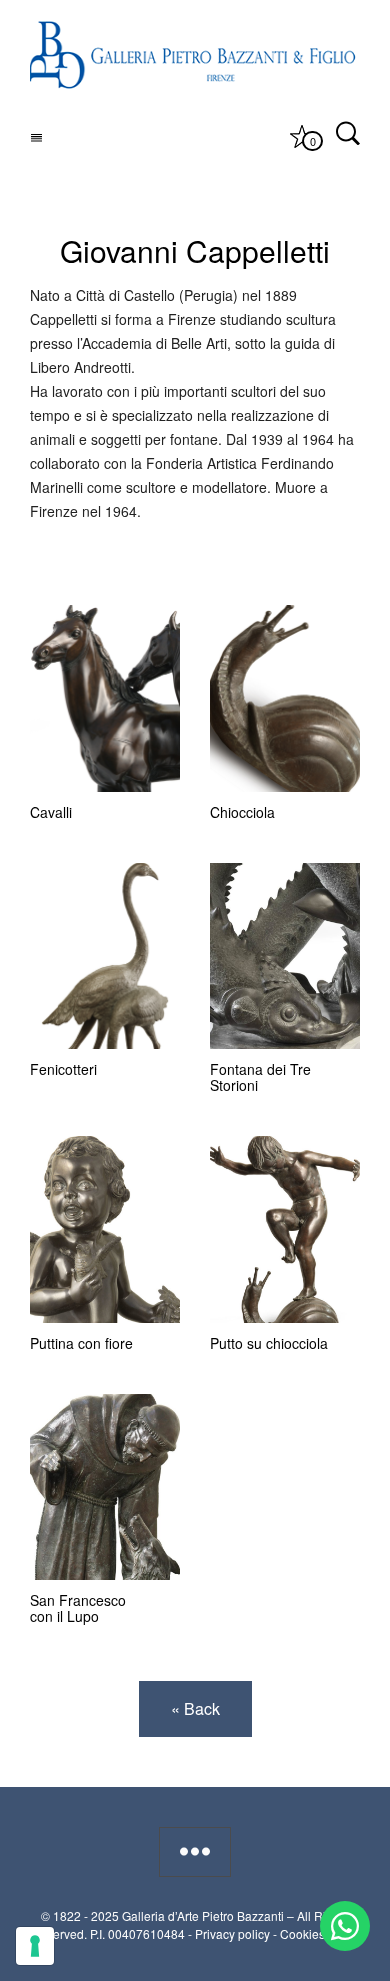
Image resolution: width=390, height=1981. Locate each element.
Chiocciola (242, 812)
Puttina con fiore (81, 1343)
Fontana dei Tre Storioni (260, 1077)
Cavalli (51, 812)
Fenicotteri (63, 1069)
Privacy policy (232, 1933)
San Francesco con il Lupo (78, 1608)
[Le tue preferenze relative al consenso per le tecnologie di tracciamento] (35, 1946)
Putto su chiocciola (269, 1343)
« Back (195, 1708)
